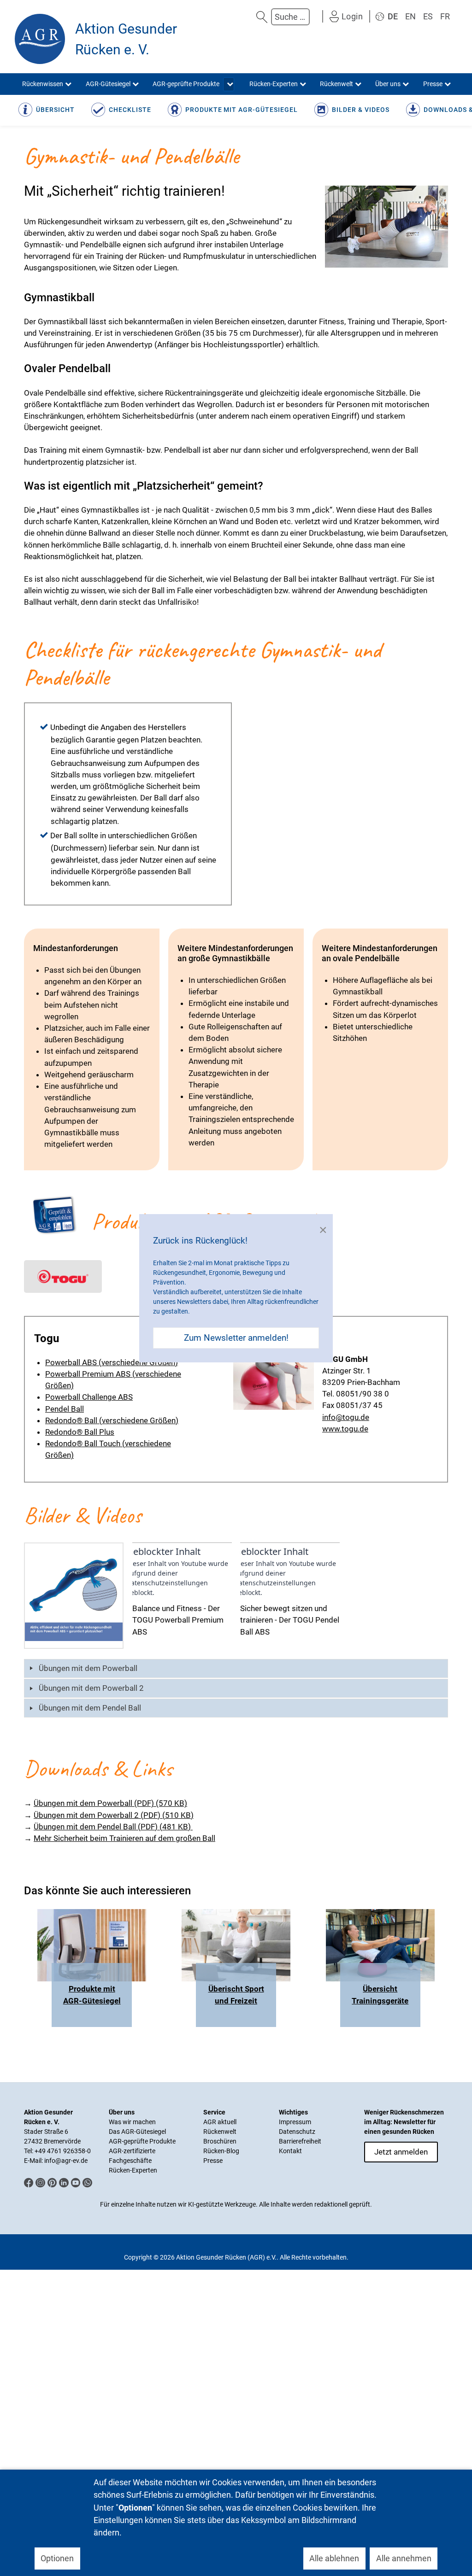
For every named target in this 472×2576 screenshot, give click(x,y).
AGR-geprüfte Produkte (142, 2141)
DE (393, 16)
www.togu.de (345, 1429)
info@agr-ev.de (66, 2161)
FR (445, 16)
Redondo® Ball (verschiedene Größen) (112, 1420)
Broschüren (220, 2141)
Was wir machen (132, 2122)
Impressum (295, 2122)
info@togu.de (346, 1417)
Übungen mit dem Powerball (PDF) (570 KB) (110, 1803)
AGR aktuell (220, 2122)
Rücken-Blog (221, 2151)
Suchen (262, 17)
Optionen (57, 2558)
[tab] (236, 1668)
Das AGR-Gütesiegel (137, 2132)
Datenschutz (297, 2132)
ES (428, 16)
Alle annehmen (404, 2558)
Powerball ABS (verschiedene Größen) (112, 1362)
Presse (213, 2161)
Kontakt (290, 2151)
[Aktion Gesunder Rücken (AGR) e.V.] (40, 39)
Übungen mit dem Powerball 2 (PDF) (114, 1815)
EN (410, 16)
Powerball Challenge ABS (89, 1397)
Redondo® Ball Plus (80, 1432)
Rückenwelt (220, 2132)
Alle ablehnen (334, 2558)
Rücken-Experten (133, 2170)
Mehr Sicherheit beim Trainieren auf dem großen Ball (124, 1838)
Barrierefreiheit (300, 2141)
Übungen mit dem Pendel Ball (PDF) (112, 1827)
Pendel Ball (65, 1409)
